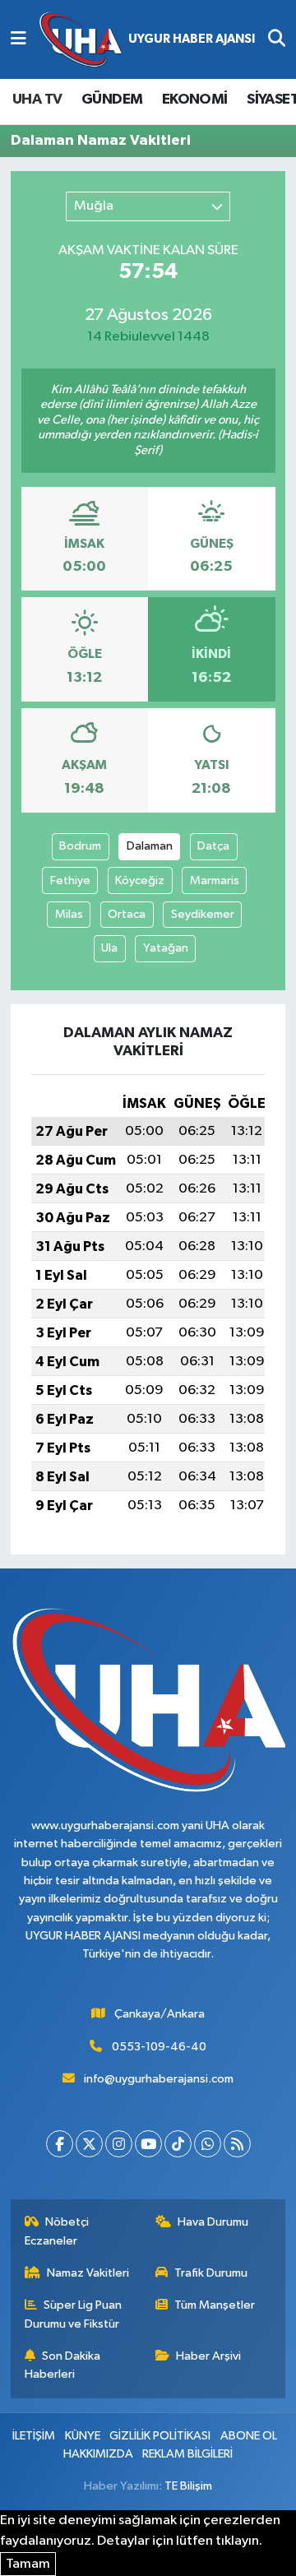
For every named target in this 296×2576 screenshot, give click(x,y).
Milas (69, 914)
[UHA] (147, 40)
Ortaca (127, 914)
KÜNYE (83, 2436)
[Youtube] (148, 2144)
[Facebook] (60, 2144)
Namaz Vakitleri (88, 2273)
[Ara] (277, 39)
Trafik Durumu (211, 2273)
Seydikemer (203, 914)
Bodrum (80, 846)
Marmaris (215, 880)
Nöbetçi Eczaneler (57, 2231)
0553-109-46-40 (159, 2047)
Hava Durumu (213, 2222)
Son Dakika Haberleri (63, 2365)
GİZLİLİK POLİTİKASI (160, 2436)
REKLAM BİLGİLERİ (187, 2454)
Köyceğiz (140, 880)
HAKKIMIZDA (98, 2454)
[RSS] (237, 2144)
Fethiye (70, 880)
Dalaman (150, 846)
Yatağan (166, 948)
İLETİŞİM (34, 2436)
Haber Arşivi (208, 2356)
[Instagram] (119, 2144)
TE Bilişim (188, 2486)
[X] (89, 2144)
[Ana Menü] (18, 39)
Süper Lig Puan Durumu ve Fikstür (74, 2314)
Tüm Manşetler (215, 2305)
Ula (109, 948)
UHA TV (37, 100)
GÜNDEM (112, 100)
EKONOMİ (195, 100)
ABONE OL (249, 2436)
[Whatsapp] (208, 2144)
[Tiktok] (178, 2144)
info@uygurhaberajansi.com (159, 2079)
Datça (213, 846)
